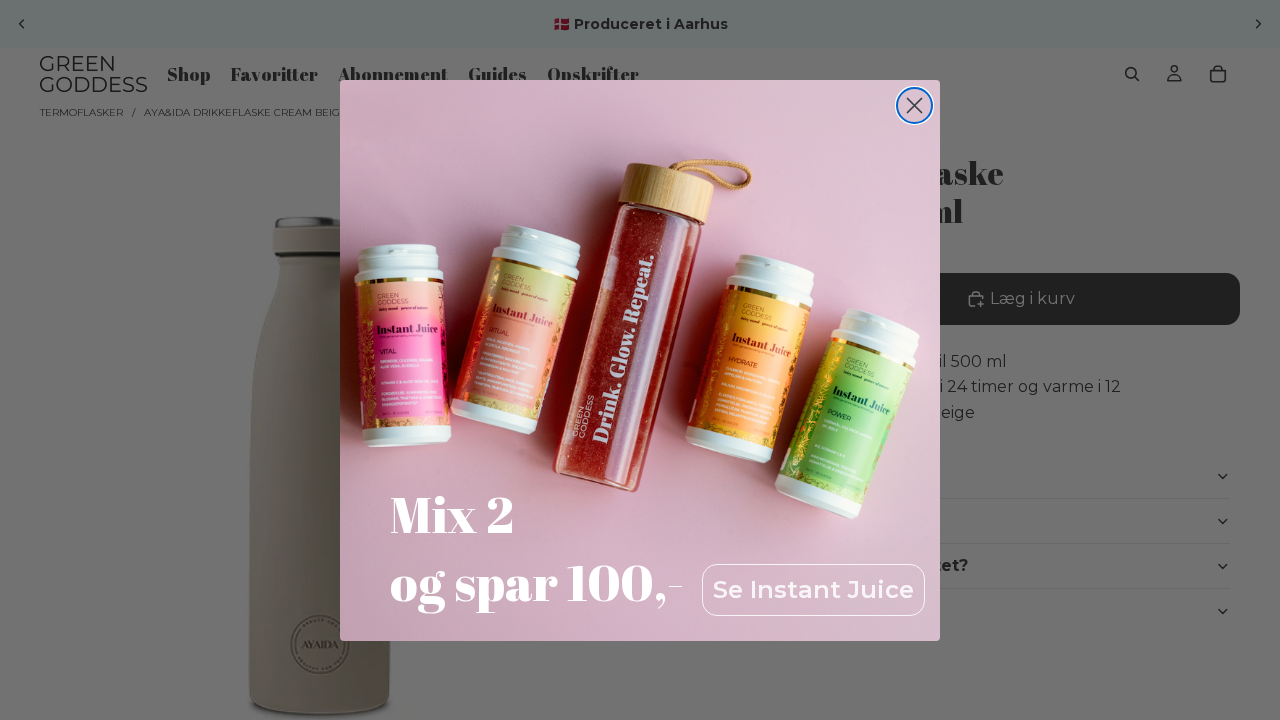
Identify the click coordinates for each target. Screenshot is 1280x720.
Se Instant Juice (813, 589)
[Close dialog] (914, 105)
